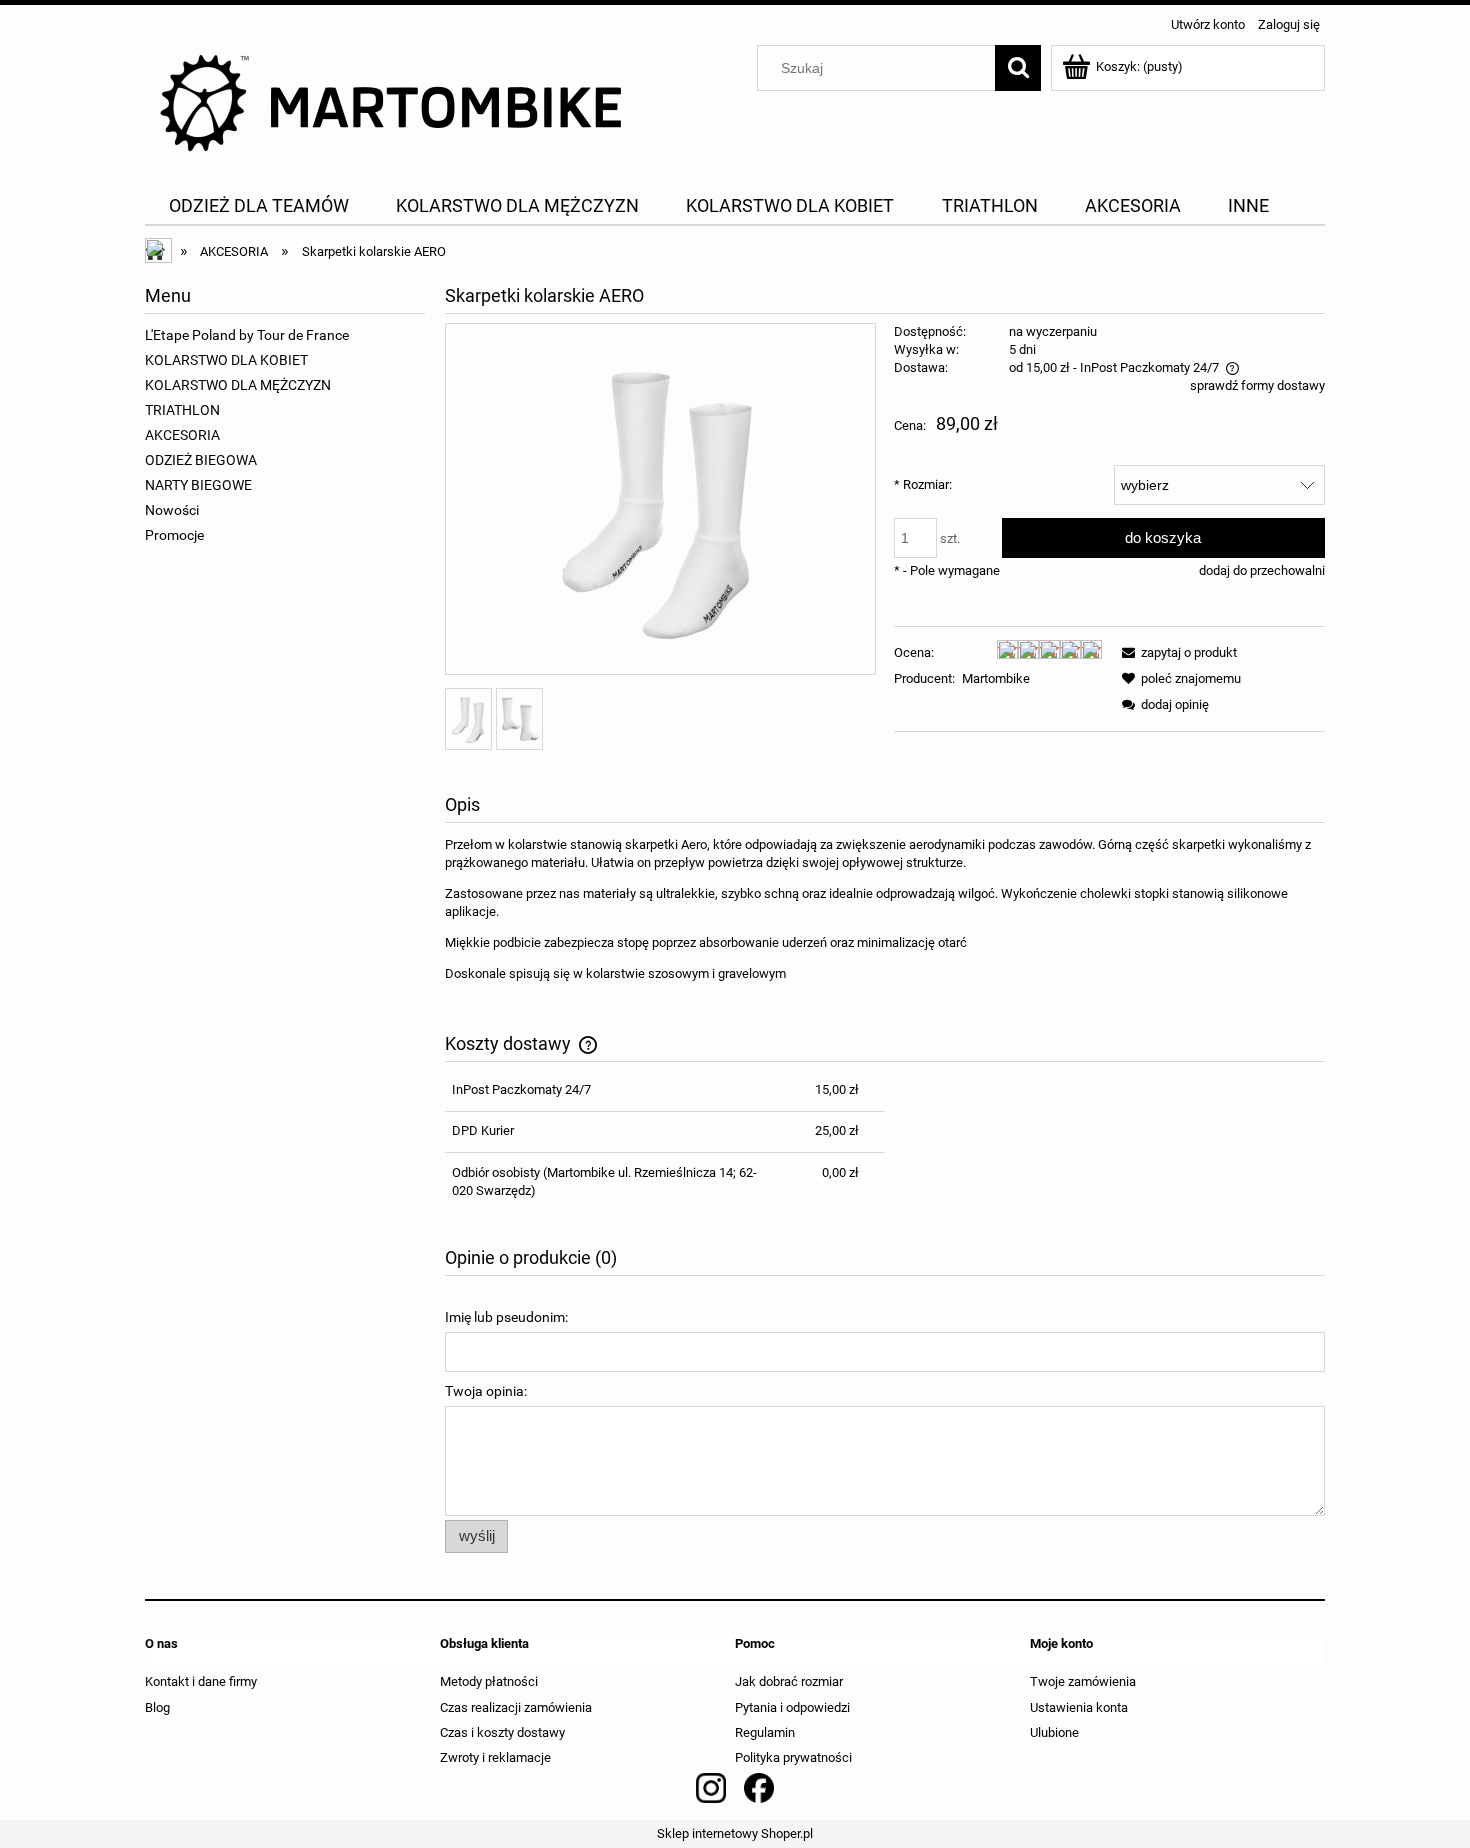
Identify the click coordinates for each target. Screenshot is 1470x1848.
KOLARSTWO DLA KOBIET (226, 360)
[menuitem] (258, 206)
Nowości (172, 510)
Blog (157, 1707)
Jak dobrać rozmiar (789, 1681)
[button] (1176, 652)
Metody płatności (489, 1681)
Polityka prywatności (793, 1757)
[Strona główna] (395, 103)
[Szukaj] (1018, 68)
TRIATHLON (182, 410)
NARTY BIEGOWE (198, 485)
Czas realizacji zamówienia (516, 1707)
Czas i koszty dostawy (502, 1732)
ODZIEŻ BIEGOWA (201, 460)
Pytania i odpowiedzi (792, 1707)
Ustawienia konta (1079, 1707)
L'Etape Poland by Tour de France (247, 335)
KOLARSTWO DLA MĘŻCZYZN (238, 385)
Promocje (174, 535)
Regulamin (765, 1732)
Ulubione (1054, 1732)
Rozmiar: (923, 484)
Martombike (996, 678)
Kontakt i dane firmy (201, 1681)
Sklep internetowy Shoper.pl (735, 1833)
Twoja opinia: (486, 1391)
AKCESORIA (182, 435)
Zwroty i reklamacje (495, 1757)
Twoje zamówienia (1083, 1681)
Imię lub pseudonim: (506, 1317)
